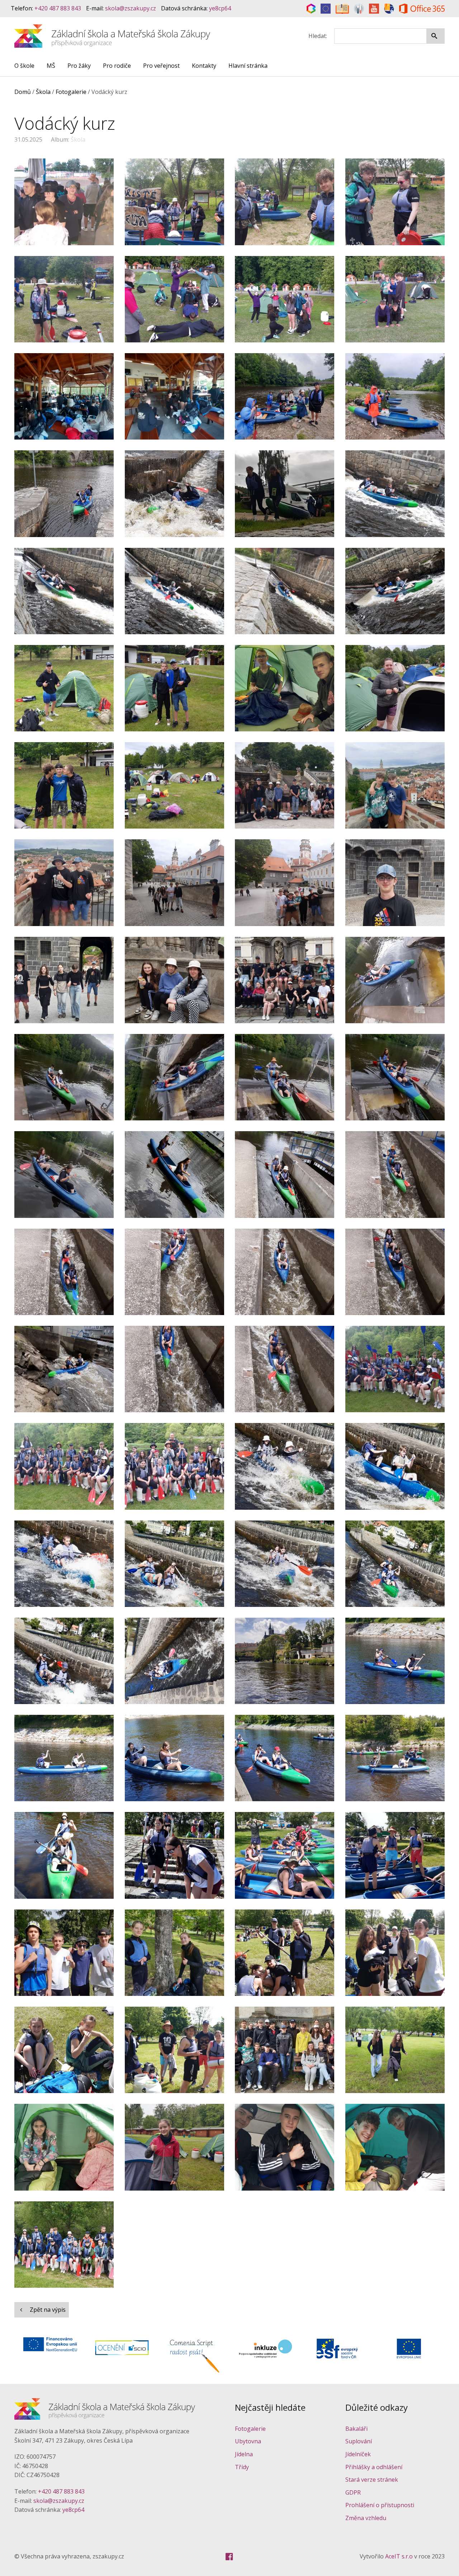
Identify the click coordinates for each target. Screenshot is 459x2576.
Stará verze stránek (372, 2480)
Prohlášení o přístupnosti (380, 2505)
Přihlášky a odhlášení (374, 2467)
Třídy (242, 2467)
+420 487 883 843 (58, 8)
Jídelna (244, 2454)
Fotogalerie (250, 2429)
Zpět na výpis (47, 2310)
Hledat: (318, 36)
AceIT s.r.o (399, 2556)
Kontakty (204, 66)
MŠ (51, 66)
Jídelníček (358, 2454)
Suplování (359, 2441)
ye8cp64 (220, 8)
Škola (77, 139)
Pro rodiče (117, 66)
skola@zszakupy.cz (131, 8)
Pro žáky (79, 66)
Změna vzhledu (366, 2518)
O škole (24, 66)
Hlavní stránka (248, 66)
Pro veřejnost (161, 66)
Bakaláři (356, 2429)
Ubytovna (248, 2441)
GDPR (353, 2492)
